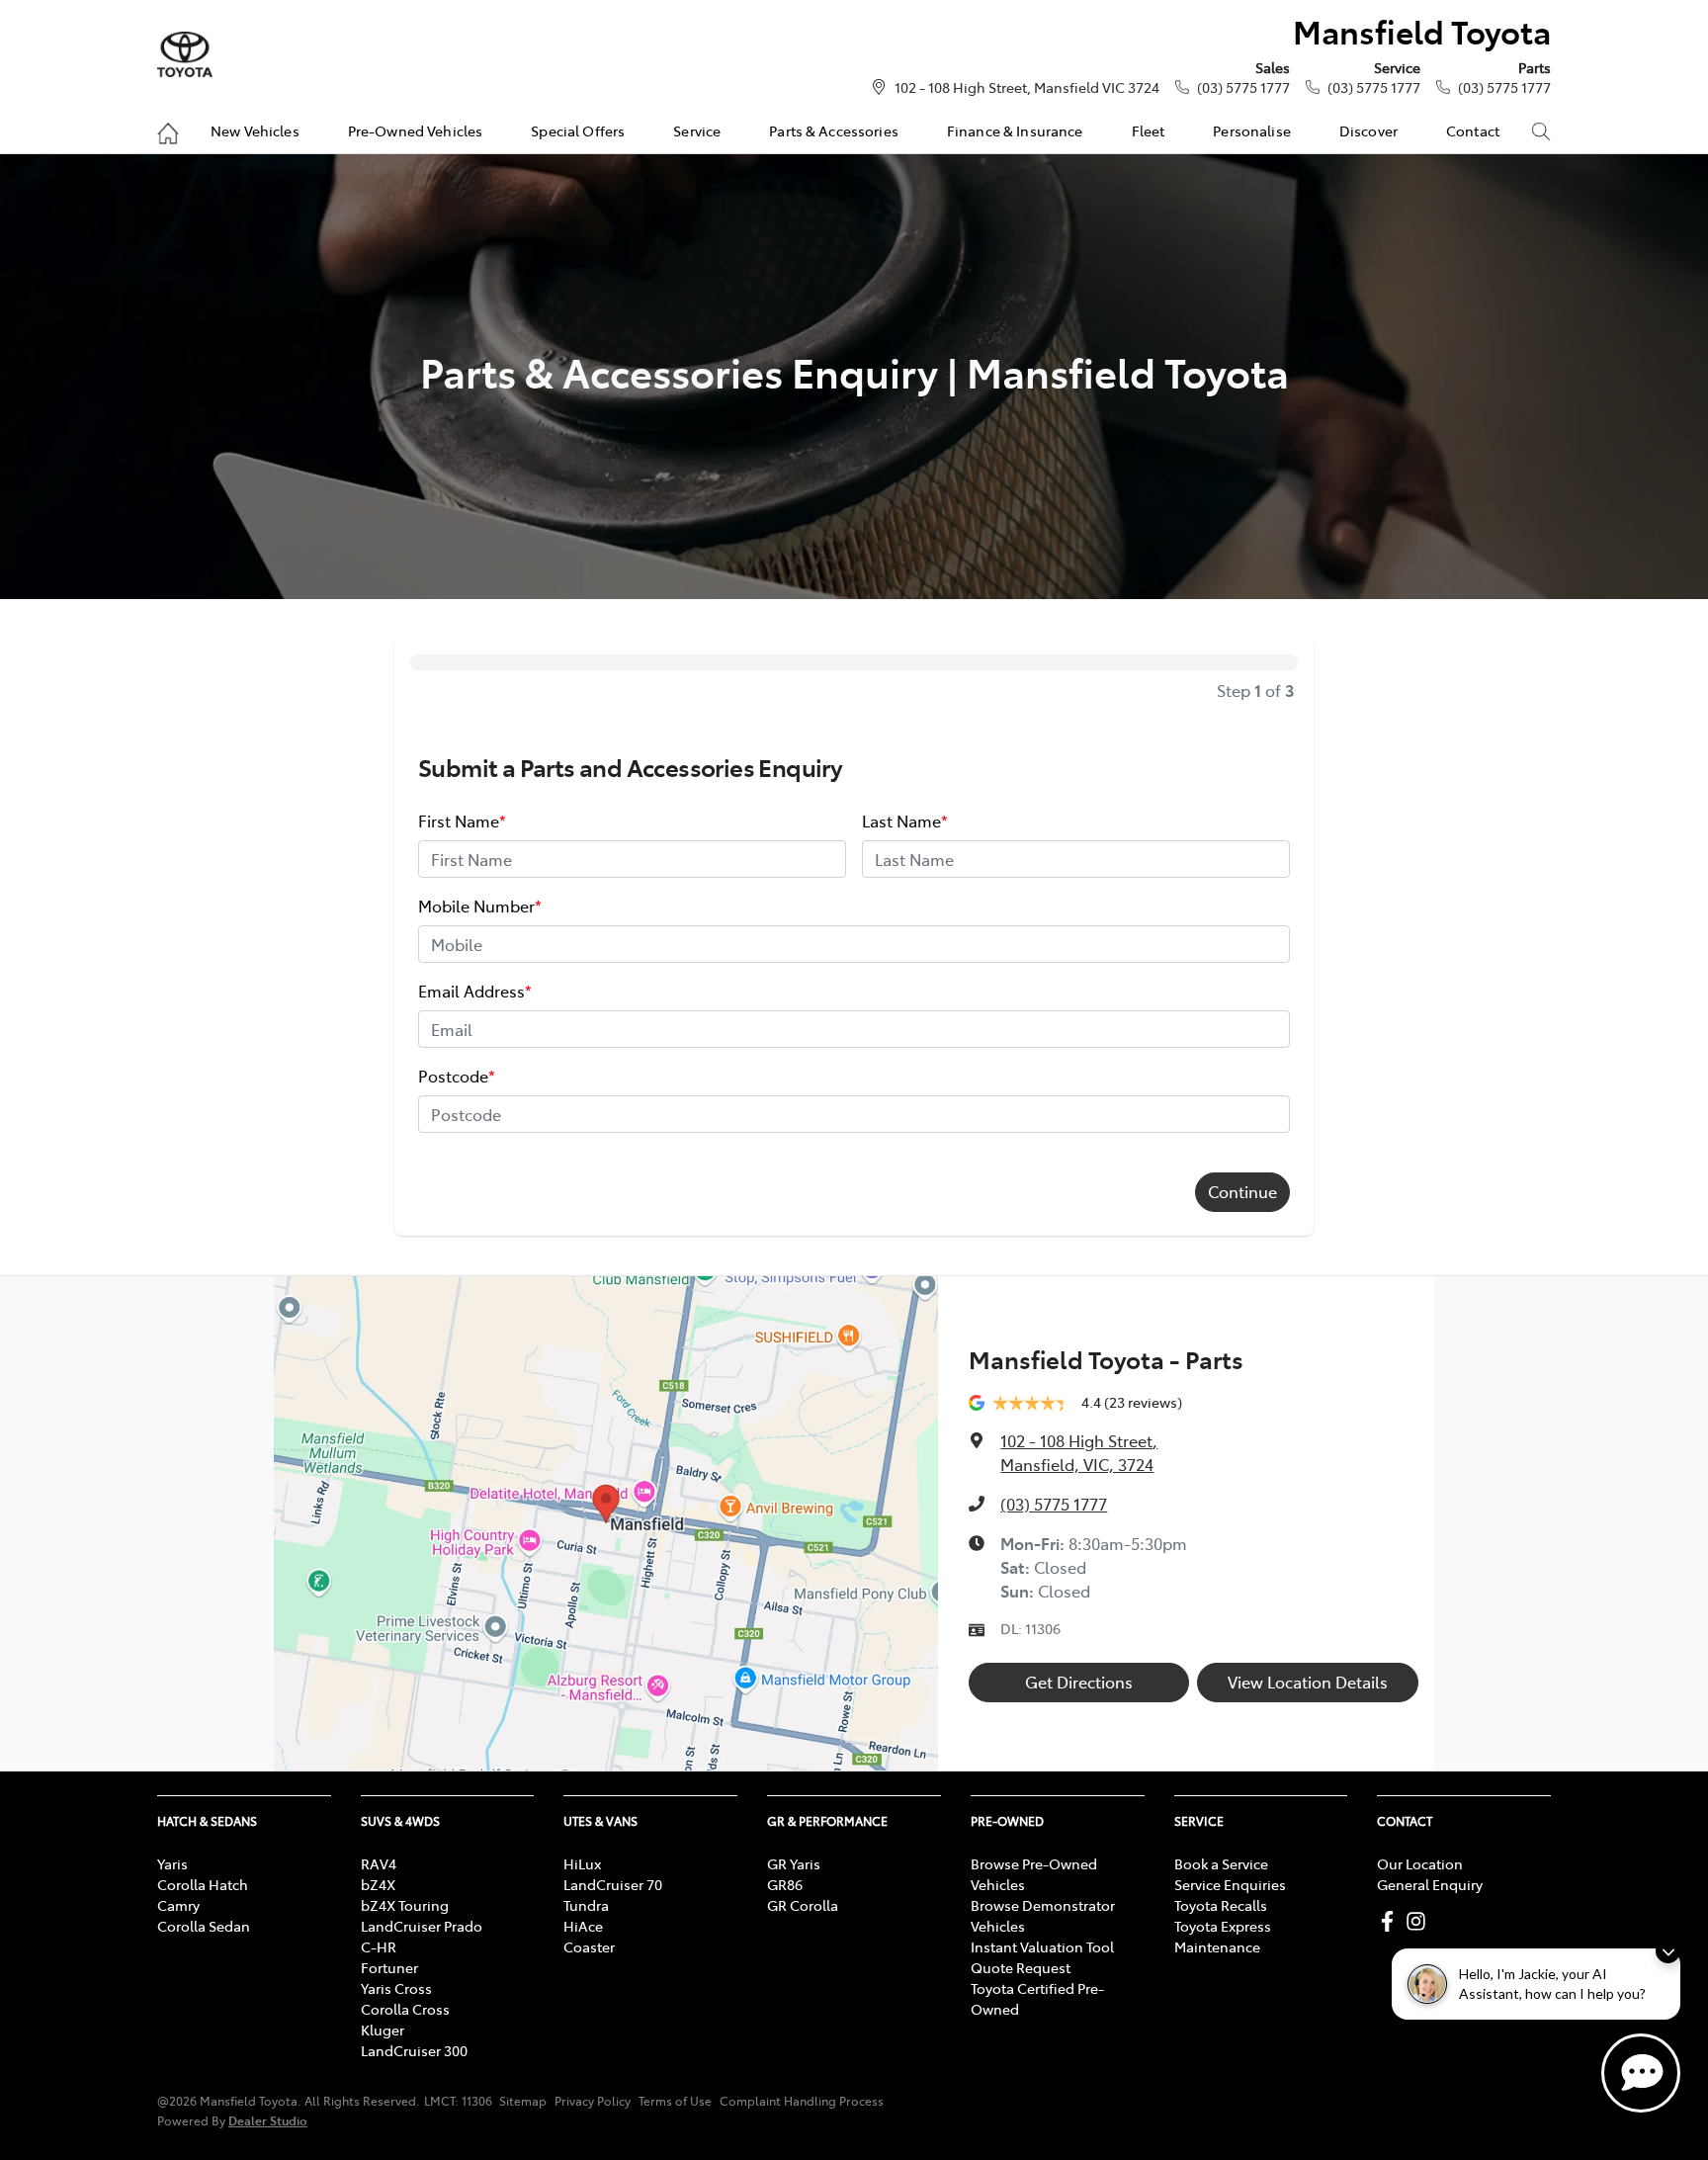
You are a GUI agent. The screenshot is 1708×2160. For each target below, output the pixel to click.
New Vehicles (255, 130)
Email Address (475, 991)
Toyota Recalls (1221, 1905)
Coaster (589, 1946)
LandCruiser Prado (422, 1926)
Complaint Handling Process (802, 2101)
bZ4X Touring (405, 1905)
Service (697, 130)
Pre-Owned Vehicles (416, 130)
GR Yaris (794, 1863)
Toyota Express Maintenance (1223, 1936)
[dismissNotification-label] (1668, 1951)
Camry (178, 1905)
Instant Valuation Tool (1042, 1946)
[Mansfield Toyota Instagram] (1420, 1921)
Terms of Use (675, 2101)
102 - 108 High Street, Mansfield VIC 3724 (1027, 87)
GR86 (785, 1884)
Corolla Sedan (204, 1926)
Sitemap (523, 2101)
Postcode (457, 1076)
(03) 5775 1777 (1243, 87)
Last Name (905, 821)
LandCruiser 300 (414, 2050)
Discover (1368, 130)
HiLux (582, 1863)
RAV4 (379, 1863)
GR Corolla (803, 1905)
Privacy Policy (593, 2101)
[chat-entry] (1641, 2073)
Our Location (1420, 1863)
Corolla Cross (405, 2009)
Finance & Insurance (1015, 130)
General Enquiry (1430, 1884)
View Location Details (1308, 1682)
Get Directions (1079, 1682)
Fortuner (389, 1967)
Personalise (1252, 130)
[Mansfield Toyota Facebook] (1391, 1921)
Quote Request (1021, 1967)
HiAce (583, 1926)
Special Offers (578, 130)
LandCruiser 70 (613, 1884)
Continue (1242, 1191)
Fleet (1149, 130)
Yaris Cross (396, 1988)
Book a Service (1221, 1863)
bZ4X (378, 1884)
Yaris (172, 1863)
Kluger (383, 2030)
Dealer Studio (268, 2120)
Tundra (586, 1905)
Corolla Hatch (203, 1884)
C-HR (379, 1946)
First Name (462, 821)
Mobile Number (480, 906)
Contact (1473, 130)
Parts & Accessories (834, 130)
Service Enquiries (1230, 1884)
